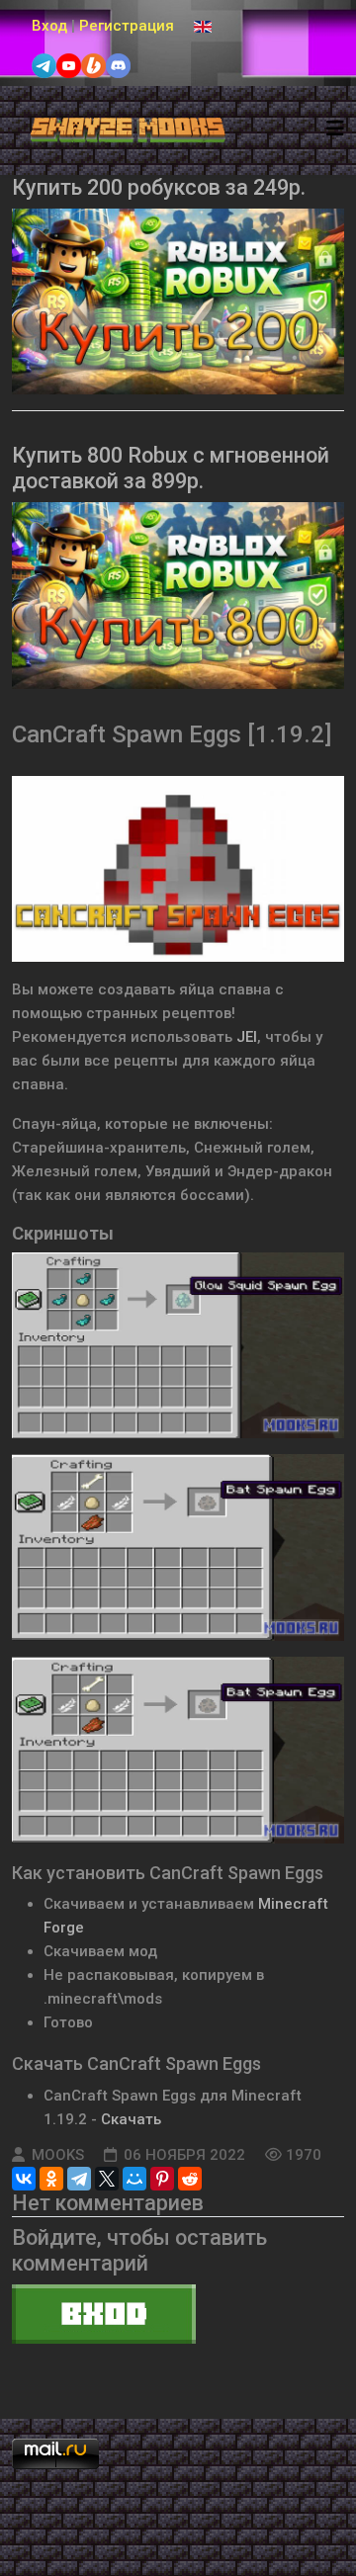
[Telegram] (79, 2179)
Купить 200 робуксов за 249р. (159, 187)
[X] (107, 2179)
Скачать (131, 2119)
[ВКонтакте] (24, 2179)
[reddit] (190, 2179)
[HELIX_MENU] (335, 129)
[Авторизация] (178, 2314)
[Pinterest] (162, 2179)
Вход (49, 26)
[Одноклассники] (51, 2179)
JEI (247, 1037)
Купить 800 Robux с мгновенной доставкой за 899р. (171, 468)
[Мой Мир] (134, 2179)
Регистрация (127, 26)
